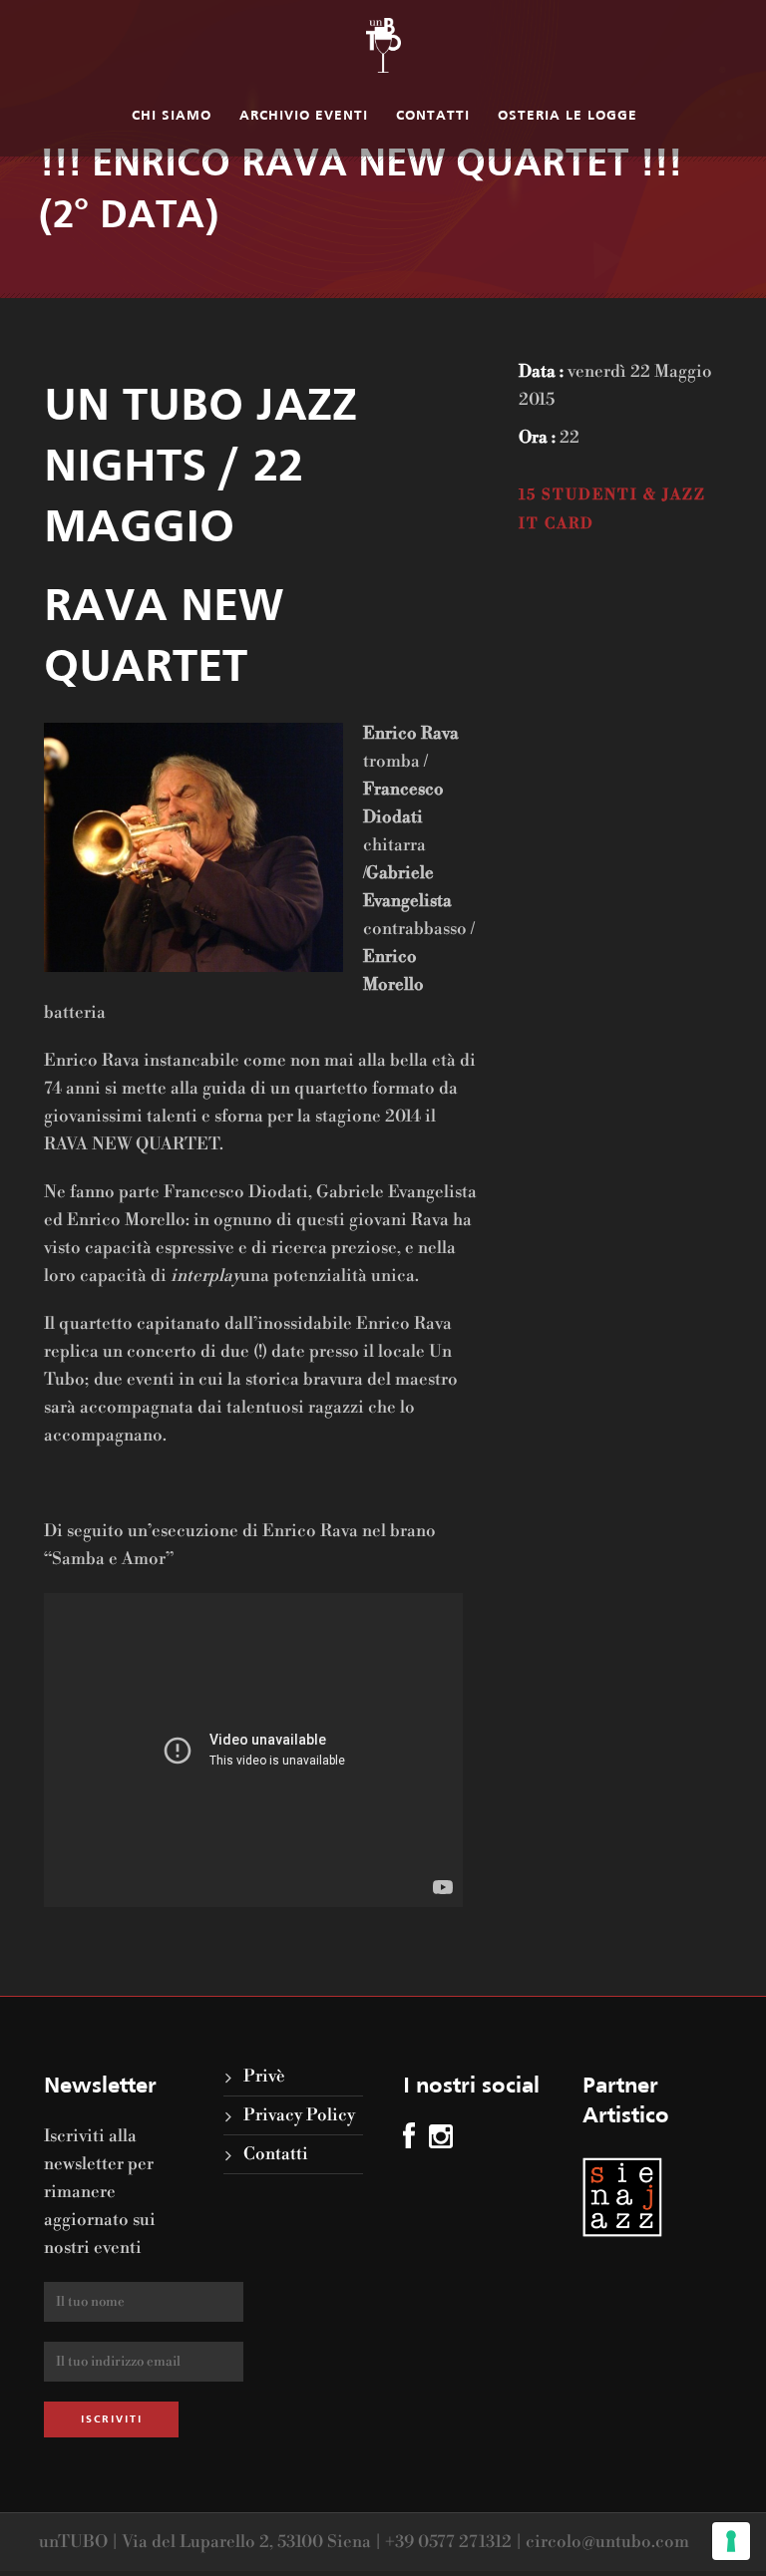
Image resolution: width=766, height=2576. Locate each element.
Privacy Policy (299, 2115)
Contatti (433, 116)
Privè (264, 2077)
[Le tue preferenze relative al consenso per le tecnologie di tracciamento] (731, 2541)
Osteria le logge (568, 116)
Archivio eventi (304, 116)
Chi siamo (172, 116)
